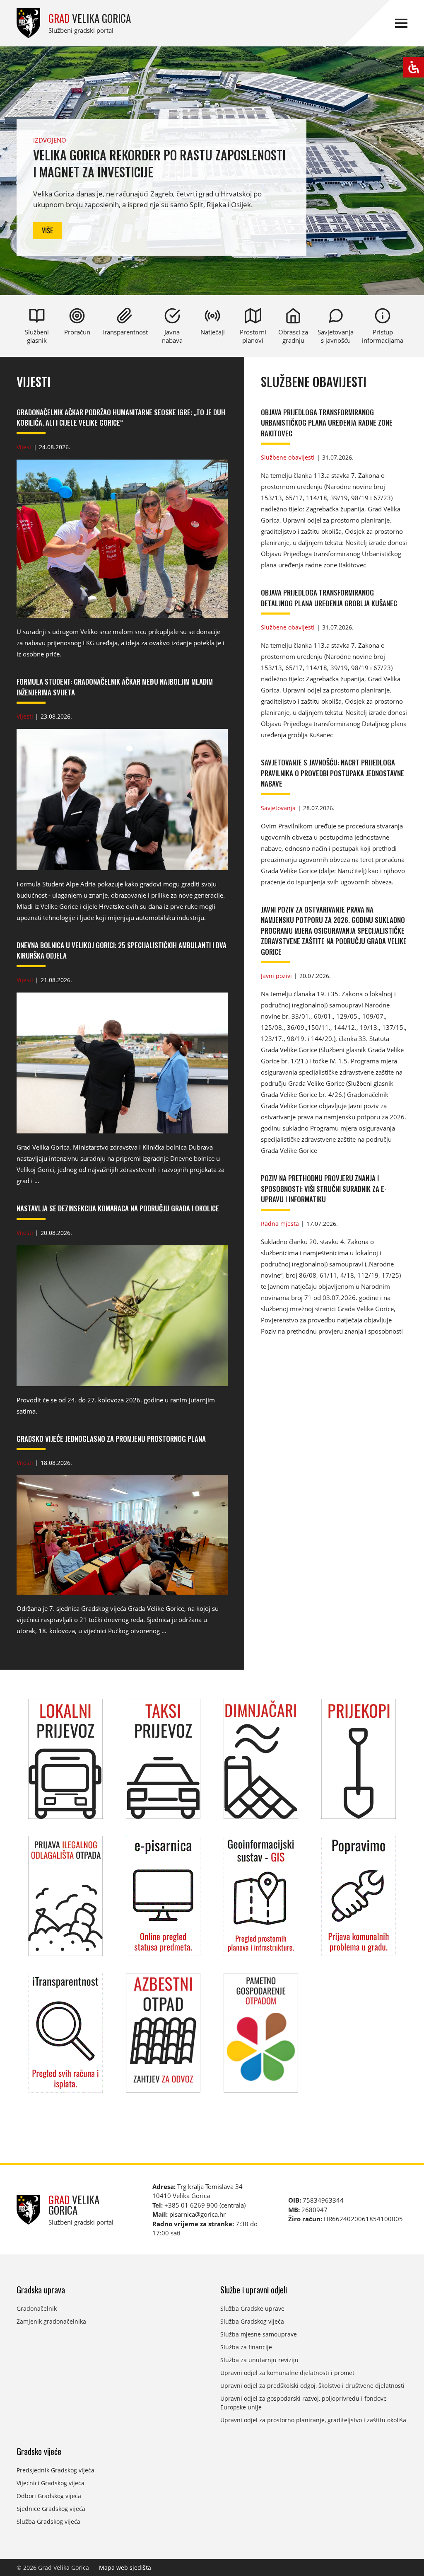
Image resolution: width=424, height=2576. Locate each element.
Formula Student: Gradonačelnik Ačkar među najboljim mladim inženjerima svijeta (115, 687)
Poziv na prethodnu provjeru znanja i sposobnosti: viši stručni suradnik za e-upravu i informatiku (324, 1189)
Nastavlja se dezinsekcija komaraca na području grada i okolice (118, 1208)
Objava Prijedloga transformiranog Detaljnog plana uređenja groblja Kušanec (329, 598)
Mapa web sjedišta (125, 2568)
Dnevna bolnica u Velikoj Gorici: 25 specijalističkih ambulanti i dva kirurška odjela (122, 950)
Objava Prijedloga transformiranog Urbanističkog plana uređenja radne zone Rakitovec (327, 423)
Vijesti (34, 382)
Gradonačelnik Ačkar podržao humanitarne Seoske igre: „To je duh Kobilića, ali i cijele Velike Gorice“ (121, 418)
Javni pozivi (276, 976)
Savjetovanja (278, 808)
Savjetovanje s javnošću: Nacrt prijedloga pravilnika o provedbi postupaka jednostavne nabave (332, 773)
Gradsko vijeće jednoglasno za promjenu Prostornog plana (111, 1439)
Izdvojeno (50, 140)
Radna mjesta (280, 1224)
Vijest (24, 447)
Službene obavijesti (314, 382)
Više (47, 230)
